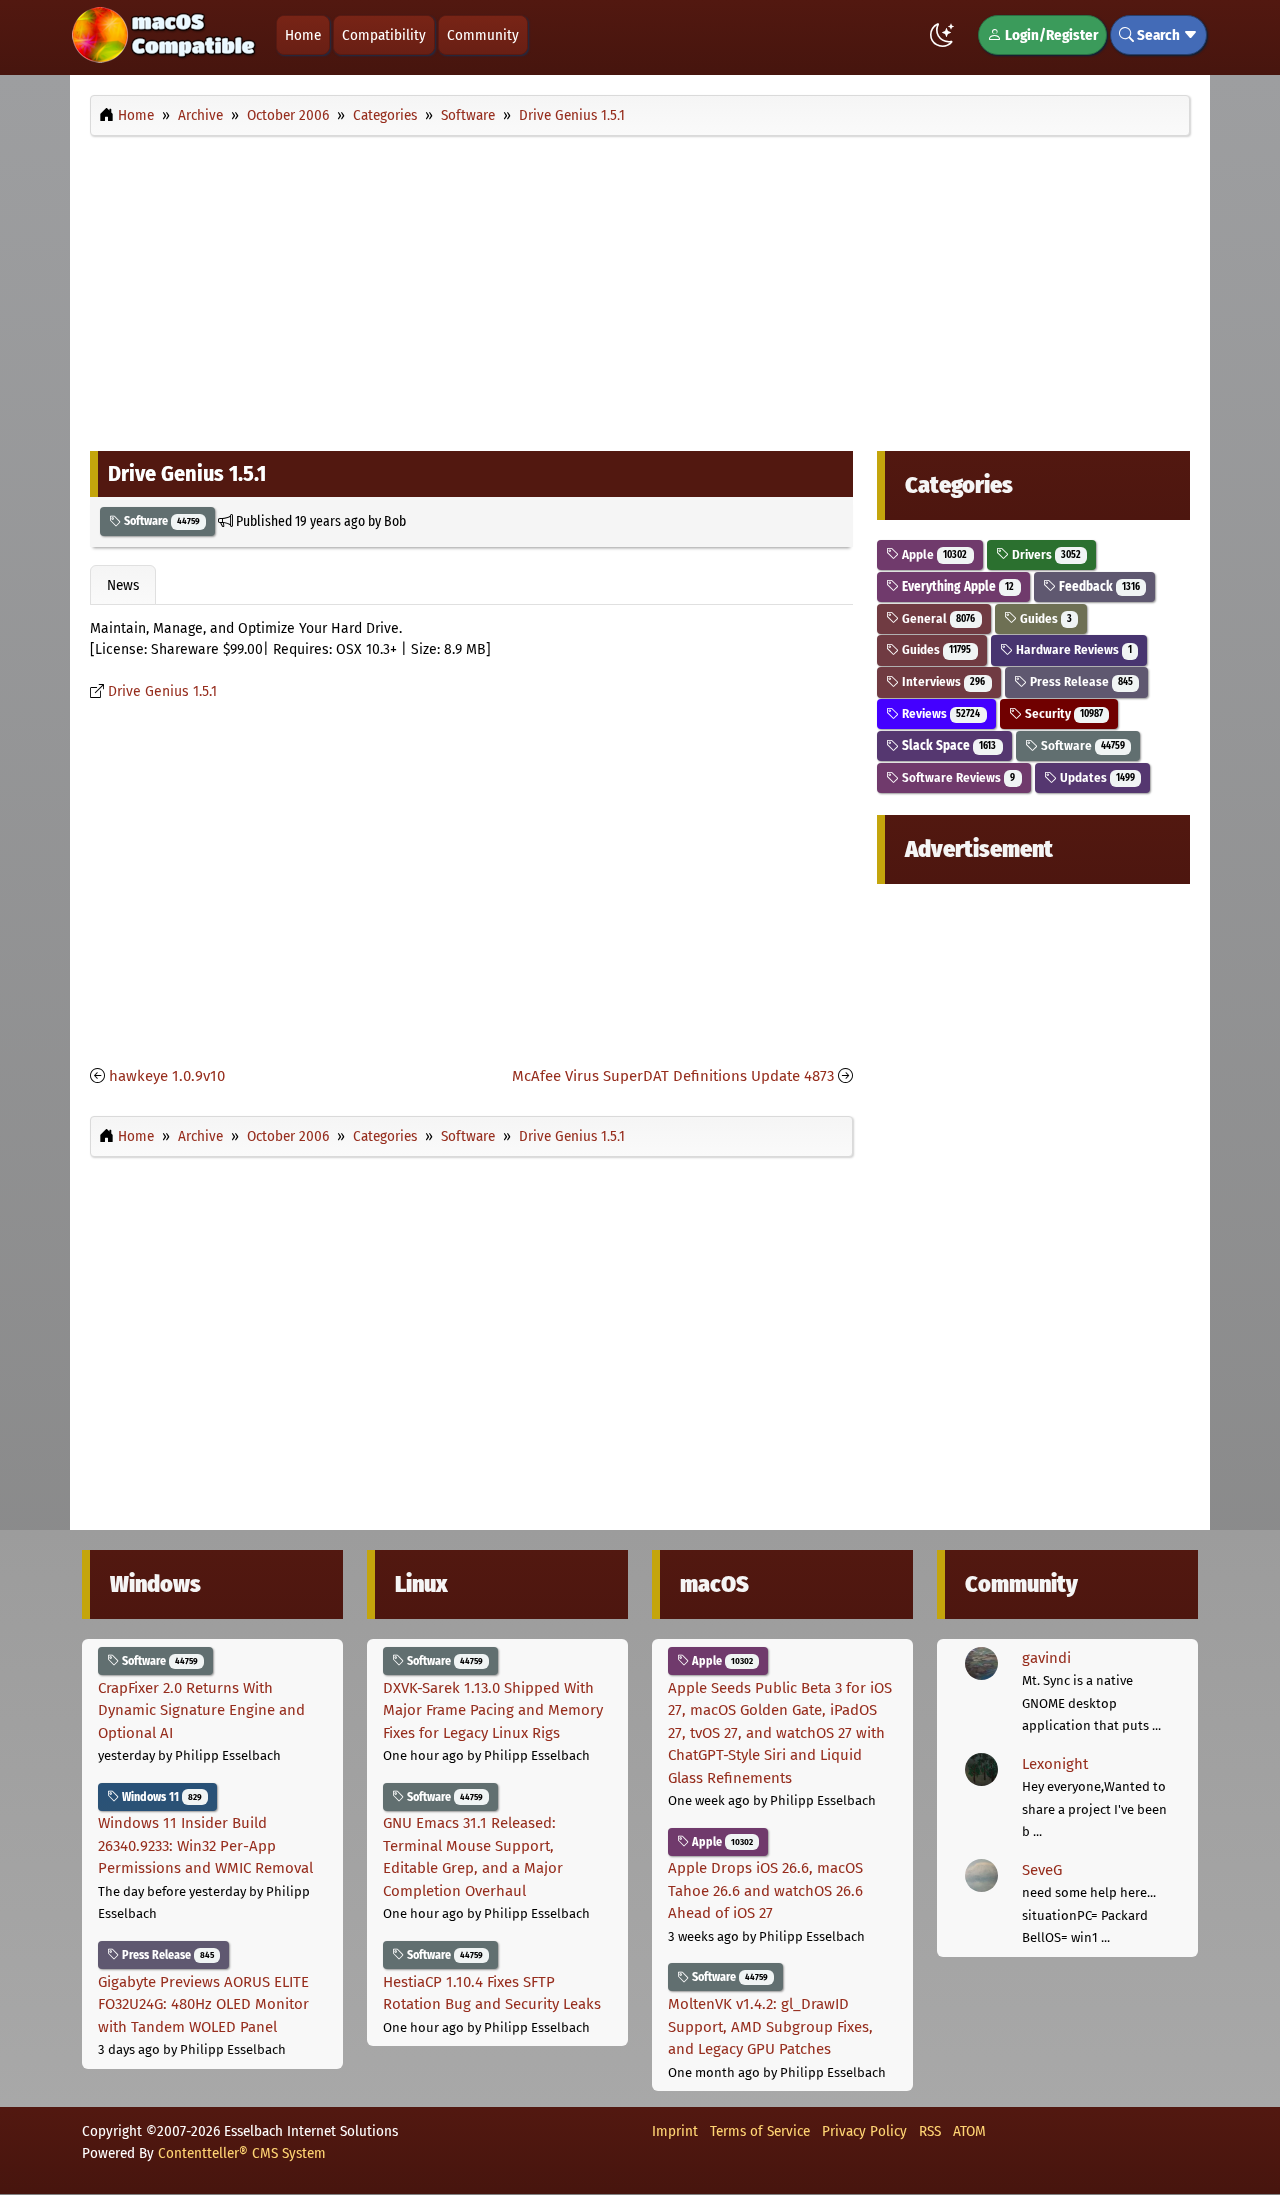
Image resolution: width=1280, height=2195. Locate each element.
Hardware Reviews (1072, 649)
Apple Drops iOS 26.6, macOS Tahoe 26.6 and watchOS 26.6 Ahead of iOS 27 (765, 1890)
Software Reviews (957, 777)
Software (160, 521)
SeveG (1042, 1870)
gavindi (1046, 1658)
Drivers (1045, 554)
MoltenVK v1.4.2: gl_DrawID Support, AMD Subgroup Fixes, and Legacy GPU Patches (770, 2026)
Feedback (1098, 586)
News (123, 585)
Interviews (942, 681)
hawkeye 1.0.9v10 (167, 1076)
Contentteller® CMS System (242, 2153)
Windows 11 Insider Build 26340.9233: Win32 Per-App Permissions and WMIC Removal (205, 1845)
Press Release (1080, 681)
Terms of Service (760, 2131)
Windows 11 (160, 1797)
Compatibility (384, 35)
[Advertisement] (640, 288)
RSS (930, 2131)
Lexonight (1055, 1764)
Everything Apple (956, 586)
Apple (933, 554)
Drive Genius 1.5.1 (162, 691)
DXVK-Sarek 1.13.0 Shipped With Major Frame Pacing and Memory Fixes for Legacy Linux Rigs (493, 1710)
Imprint (675, 2131)
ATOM (969, 2131)
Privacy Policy (864, 2131)
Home (303, 35)
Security (1062, 713)
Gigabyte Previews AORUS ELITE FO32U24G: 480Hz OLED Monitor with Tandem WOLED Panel (203, 2004)
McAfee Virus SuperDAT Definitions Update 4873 (673, 1076)
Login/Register (1050, 35)
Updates (1096, 777)
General (937, 618)
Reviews (939, 713)
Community (483, 35)
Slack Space (947, 745)
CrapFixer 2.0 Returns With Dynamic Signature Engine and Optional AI (201, 1710)
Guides (1044, 618)
